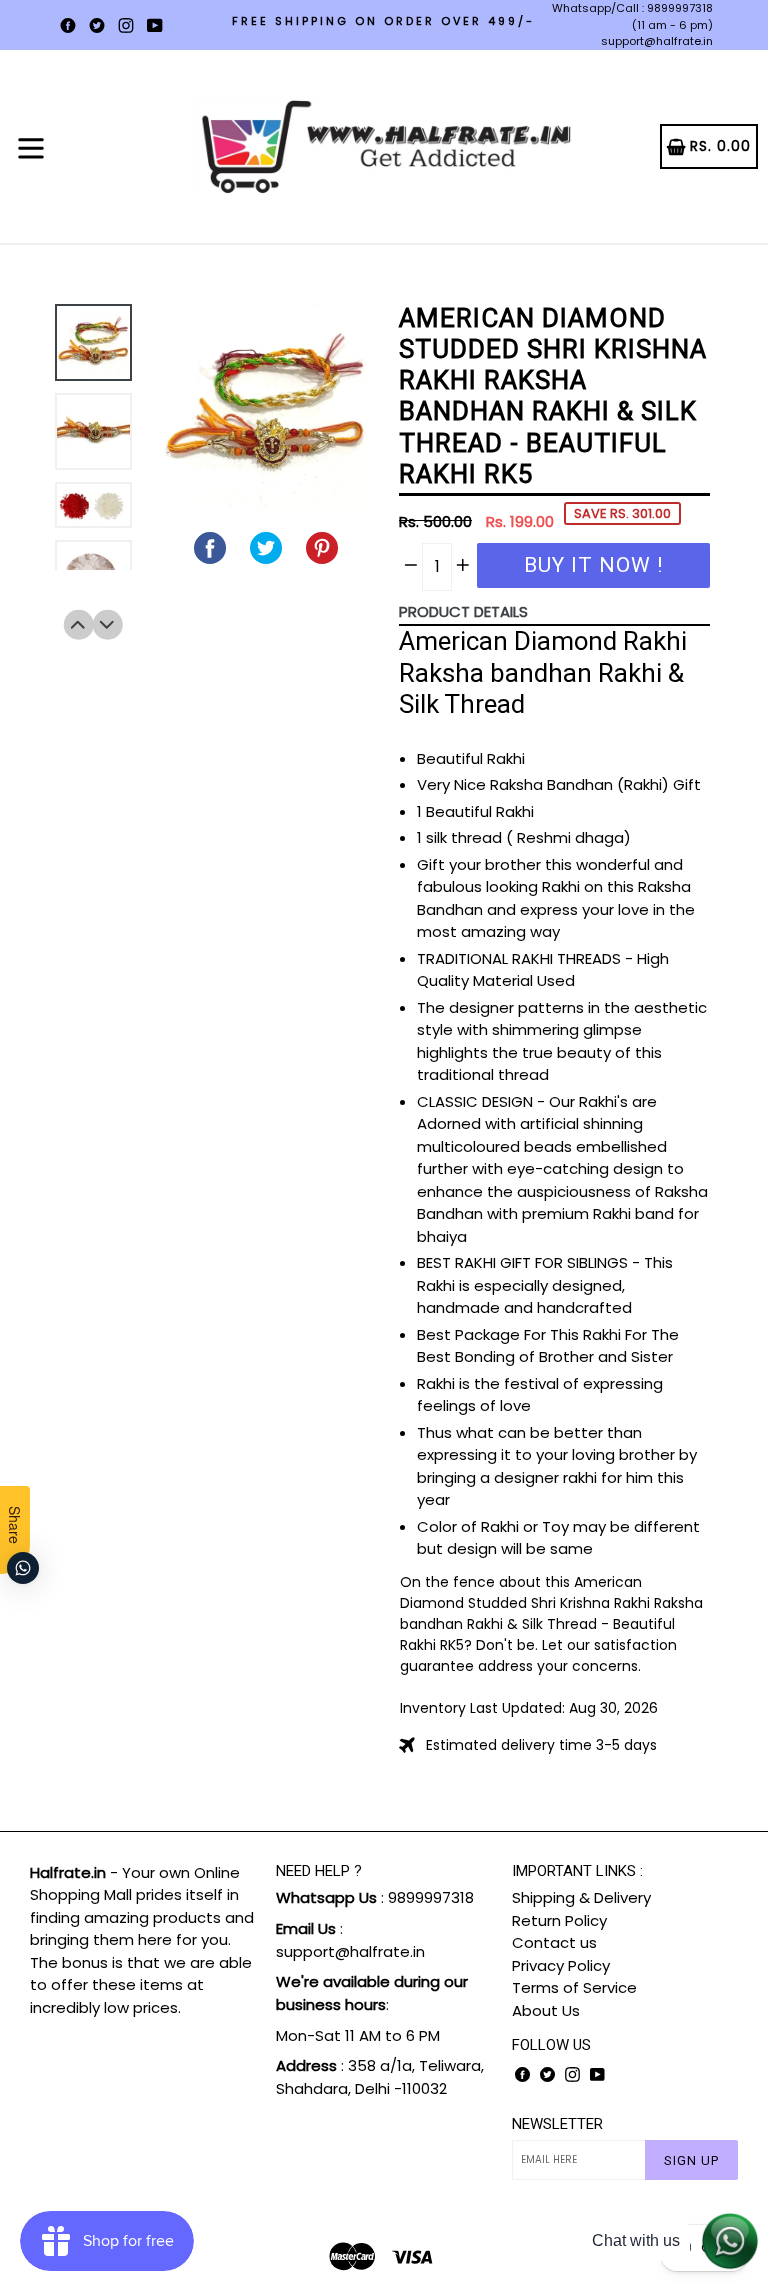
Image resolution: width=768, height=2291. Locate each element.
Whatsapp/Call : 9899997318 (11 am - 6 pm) (632, 16)
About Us (546, 2010)
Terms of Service (574, 1987)
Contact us (554, 1942)
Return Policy (559, 1920)
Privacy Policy (561, 1965)
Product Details (463, 611)
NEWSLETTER (557, 2124)
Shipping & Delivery (581, 1897)
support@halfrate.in (657, 41)
